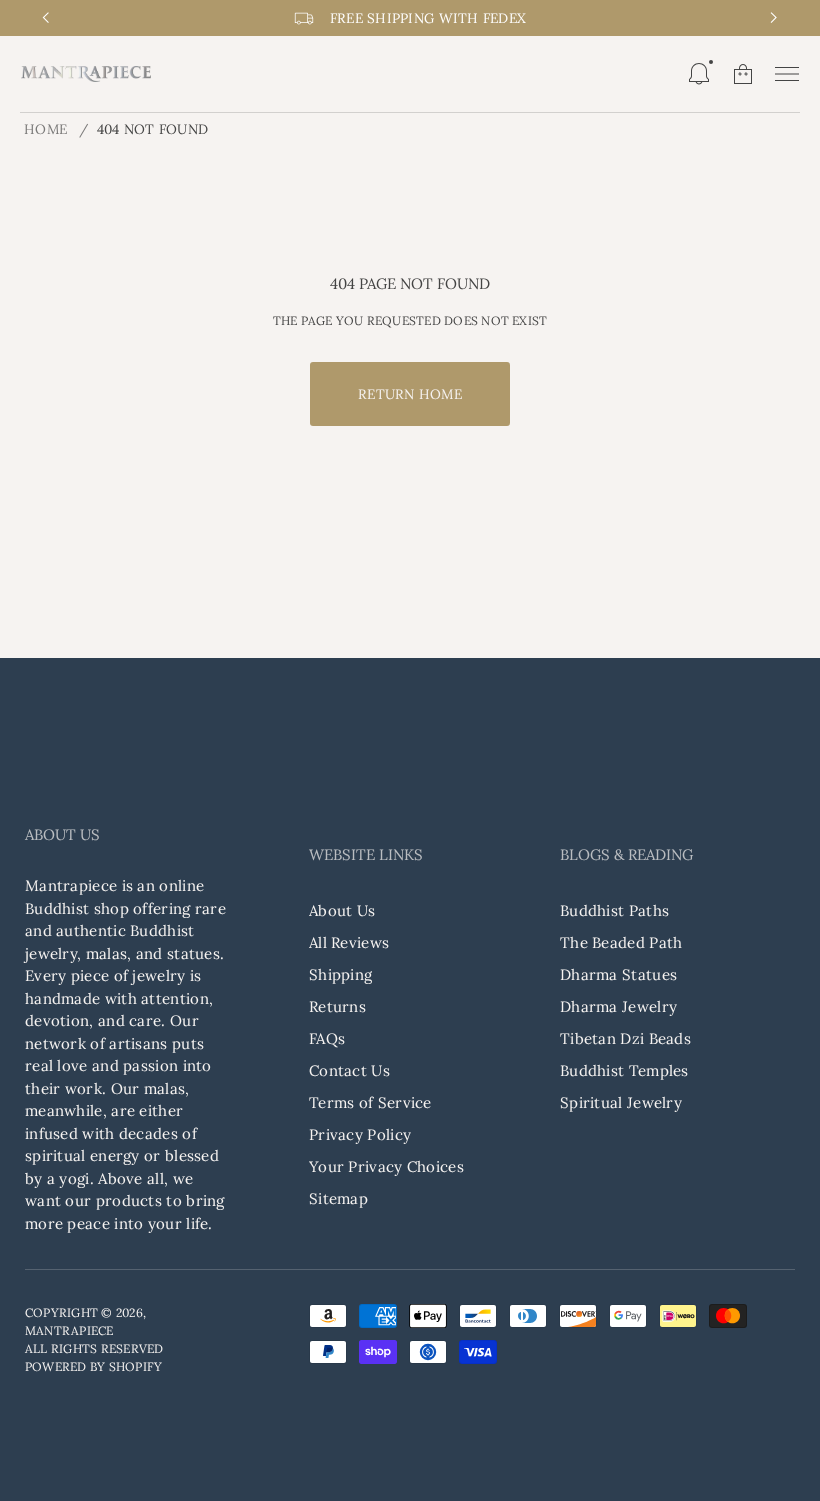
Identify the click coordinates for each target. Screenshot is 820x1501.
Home (45, 129)
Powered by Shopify (93, 1366)
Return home (410, 394)
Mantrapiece (69, 1330)
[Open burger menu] (787, 74)
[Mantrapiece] (86, 74)
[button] (699, 74)
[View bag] (743, 74)
